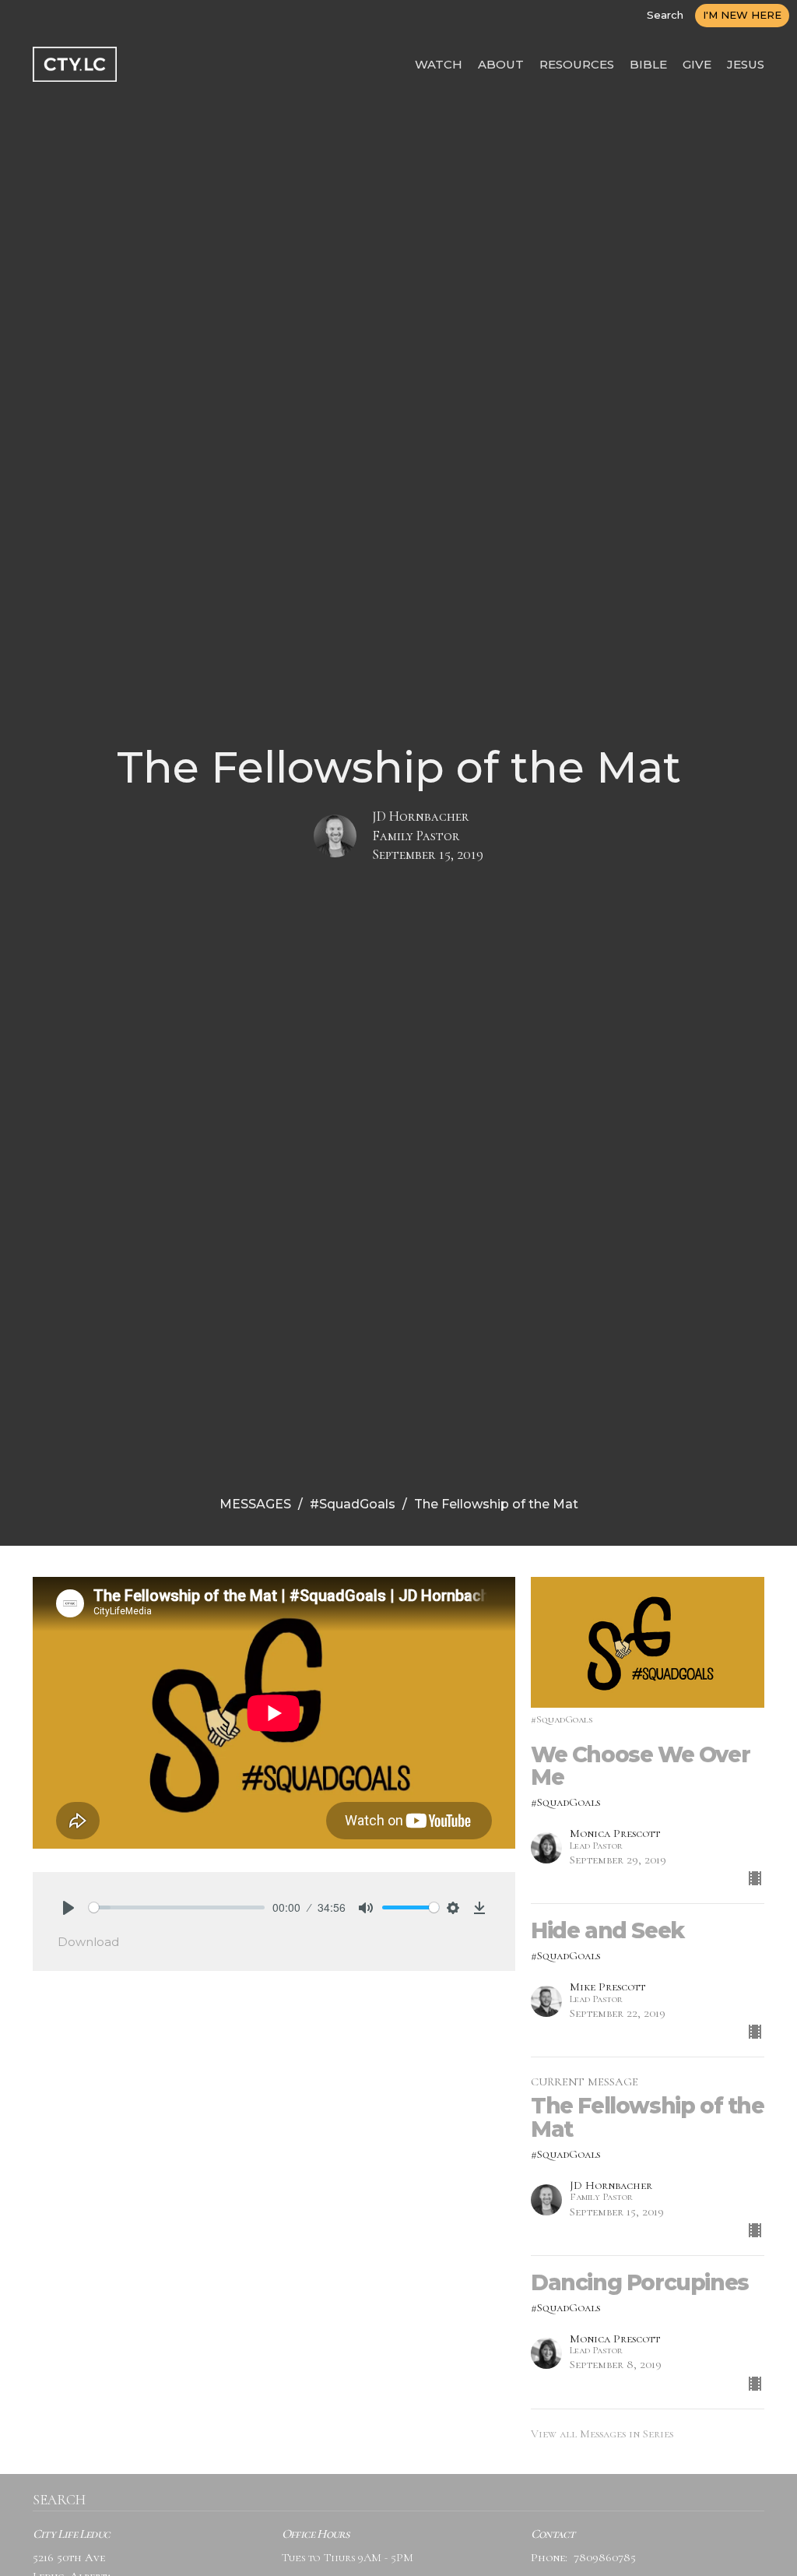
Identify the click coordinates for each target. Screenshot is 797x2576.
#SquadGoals (353, 1504)
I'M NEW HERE (742, 15)
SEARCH (59, 2500)
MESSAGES (255, 1504)
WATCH (439, 64)
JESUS (746, 64)
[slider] (177, 1907)
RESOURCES (577, 64)
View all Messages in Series (602, 2433)
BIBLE (648, 64)
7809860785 (605, 2557)
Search (665, 15)
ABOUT (501, 64)
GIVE (697, 64)
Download (88, 1942)
